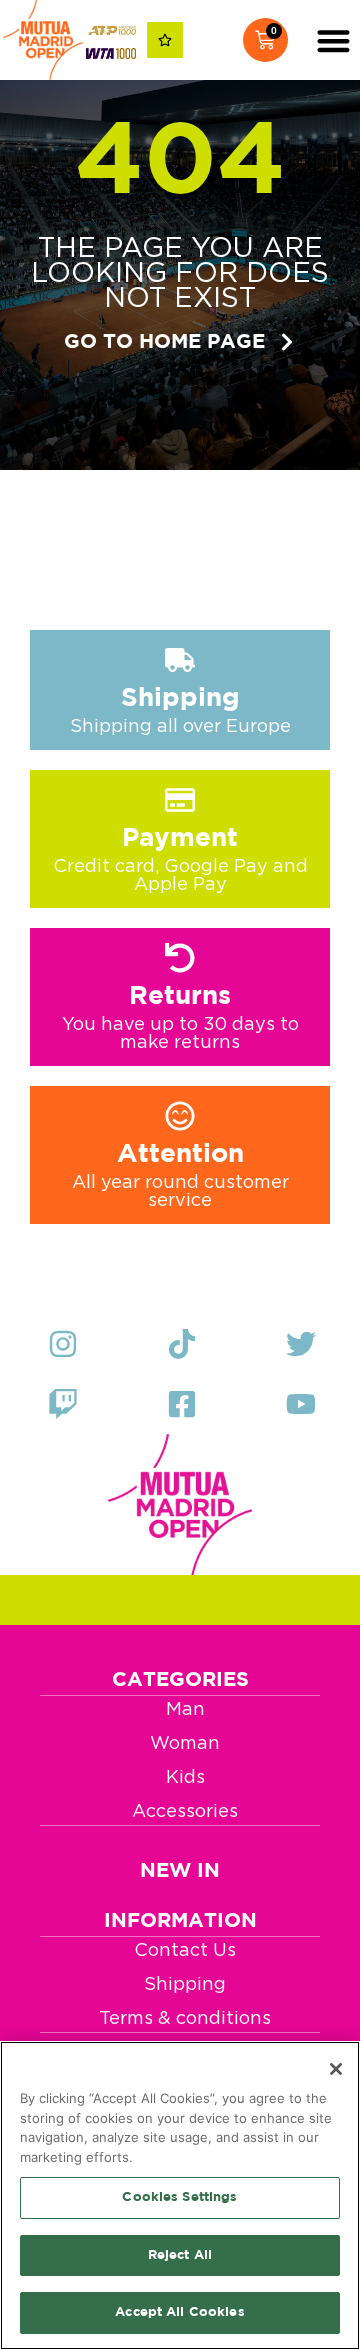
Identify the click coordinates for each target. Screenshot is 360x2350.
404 (180, 164)
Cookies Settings (179, 2197)
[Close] (336, 2069)
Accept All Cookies (179, 2312)
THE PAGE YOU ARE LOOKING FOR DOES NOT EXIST (180, 272)
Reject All (180, 2255)
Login (216, 40)
